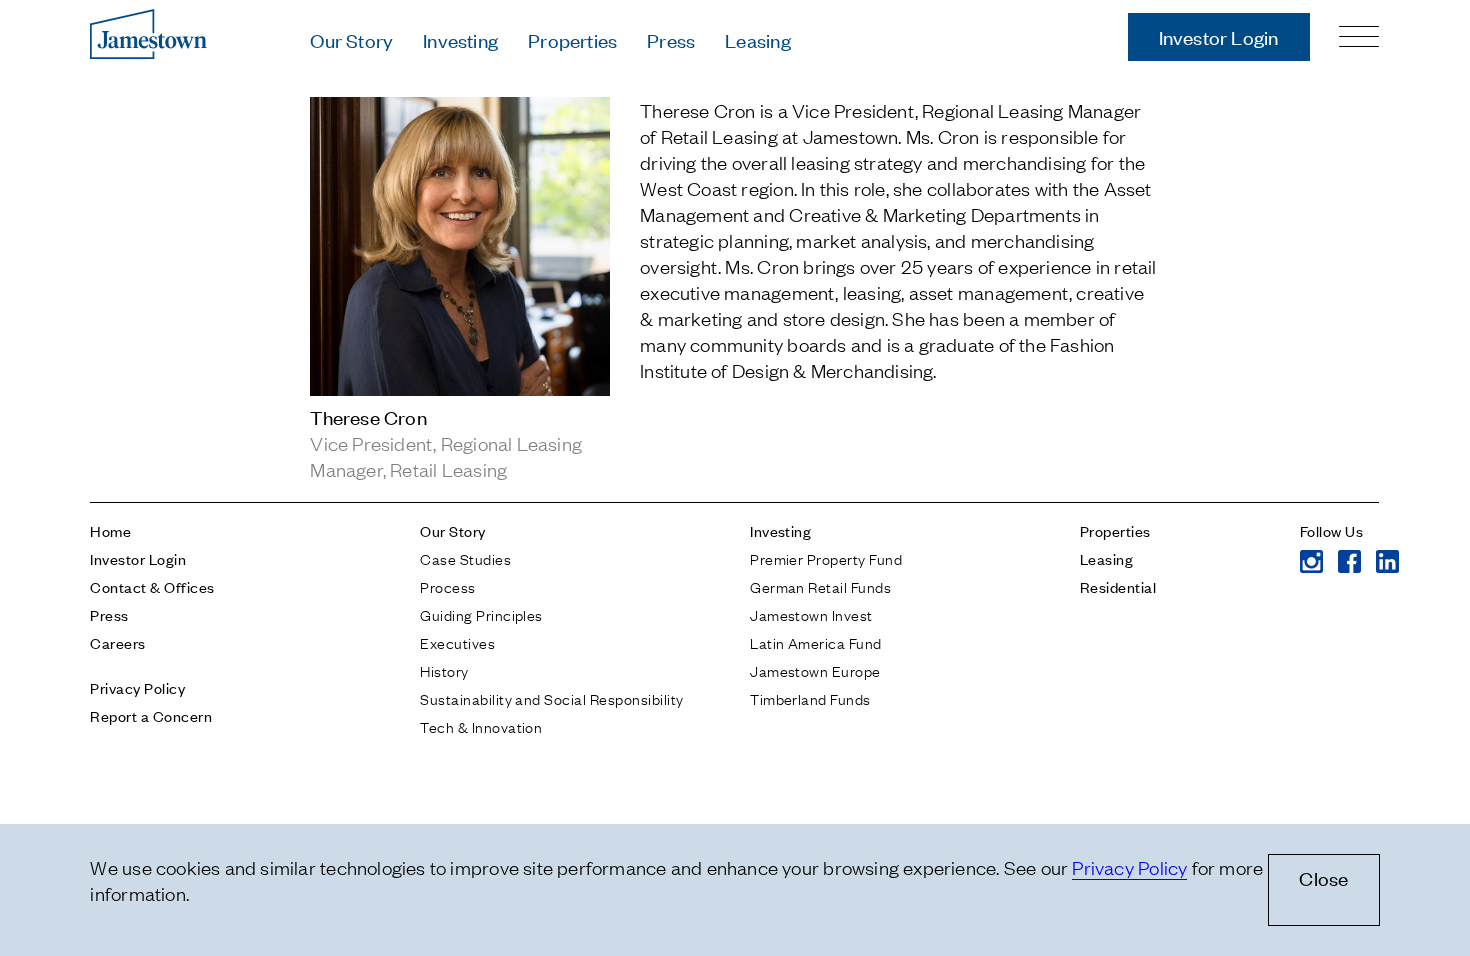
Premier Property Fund (826, 558)
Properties (572, 39)
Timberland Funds (810, 698)
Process (447, 586)
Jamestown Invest (811, 614)
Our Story (351, 39)
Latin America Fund (816, 642)
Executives (457, 642)
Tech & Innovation (481, 726)
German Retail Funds (820, 586)
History (444, 670)
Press (671, 39)
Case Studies (465, 558)
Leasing (757, 39)
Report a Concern (151, 715)
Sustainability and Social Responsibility (551, 698)
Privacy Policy (137, 687)
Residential (1118, 586)
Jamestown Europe (815, 670)
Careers (117, 642)
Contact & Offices (152, 586)
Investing (460, 39)
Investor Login (1219, 36)
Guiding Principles (481, 614)
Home (110, 530)
